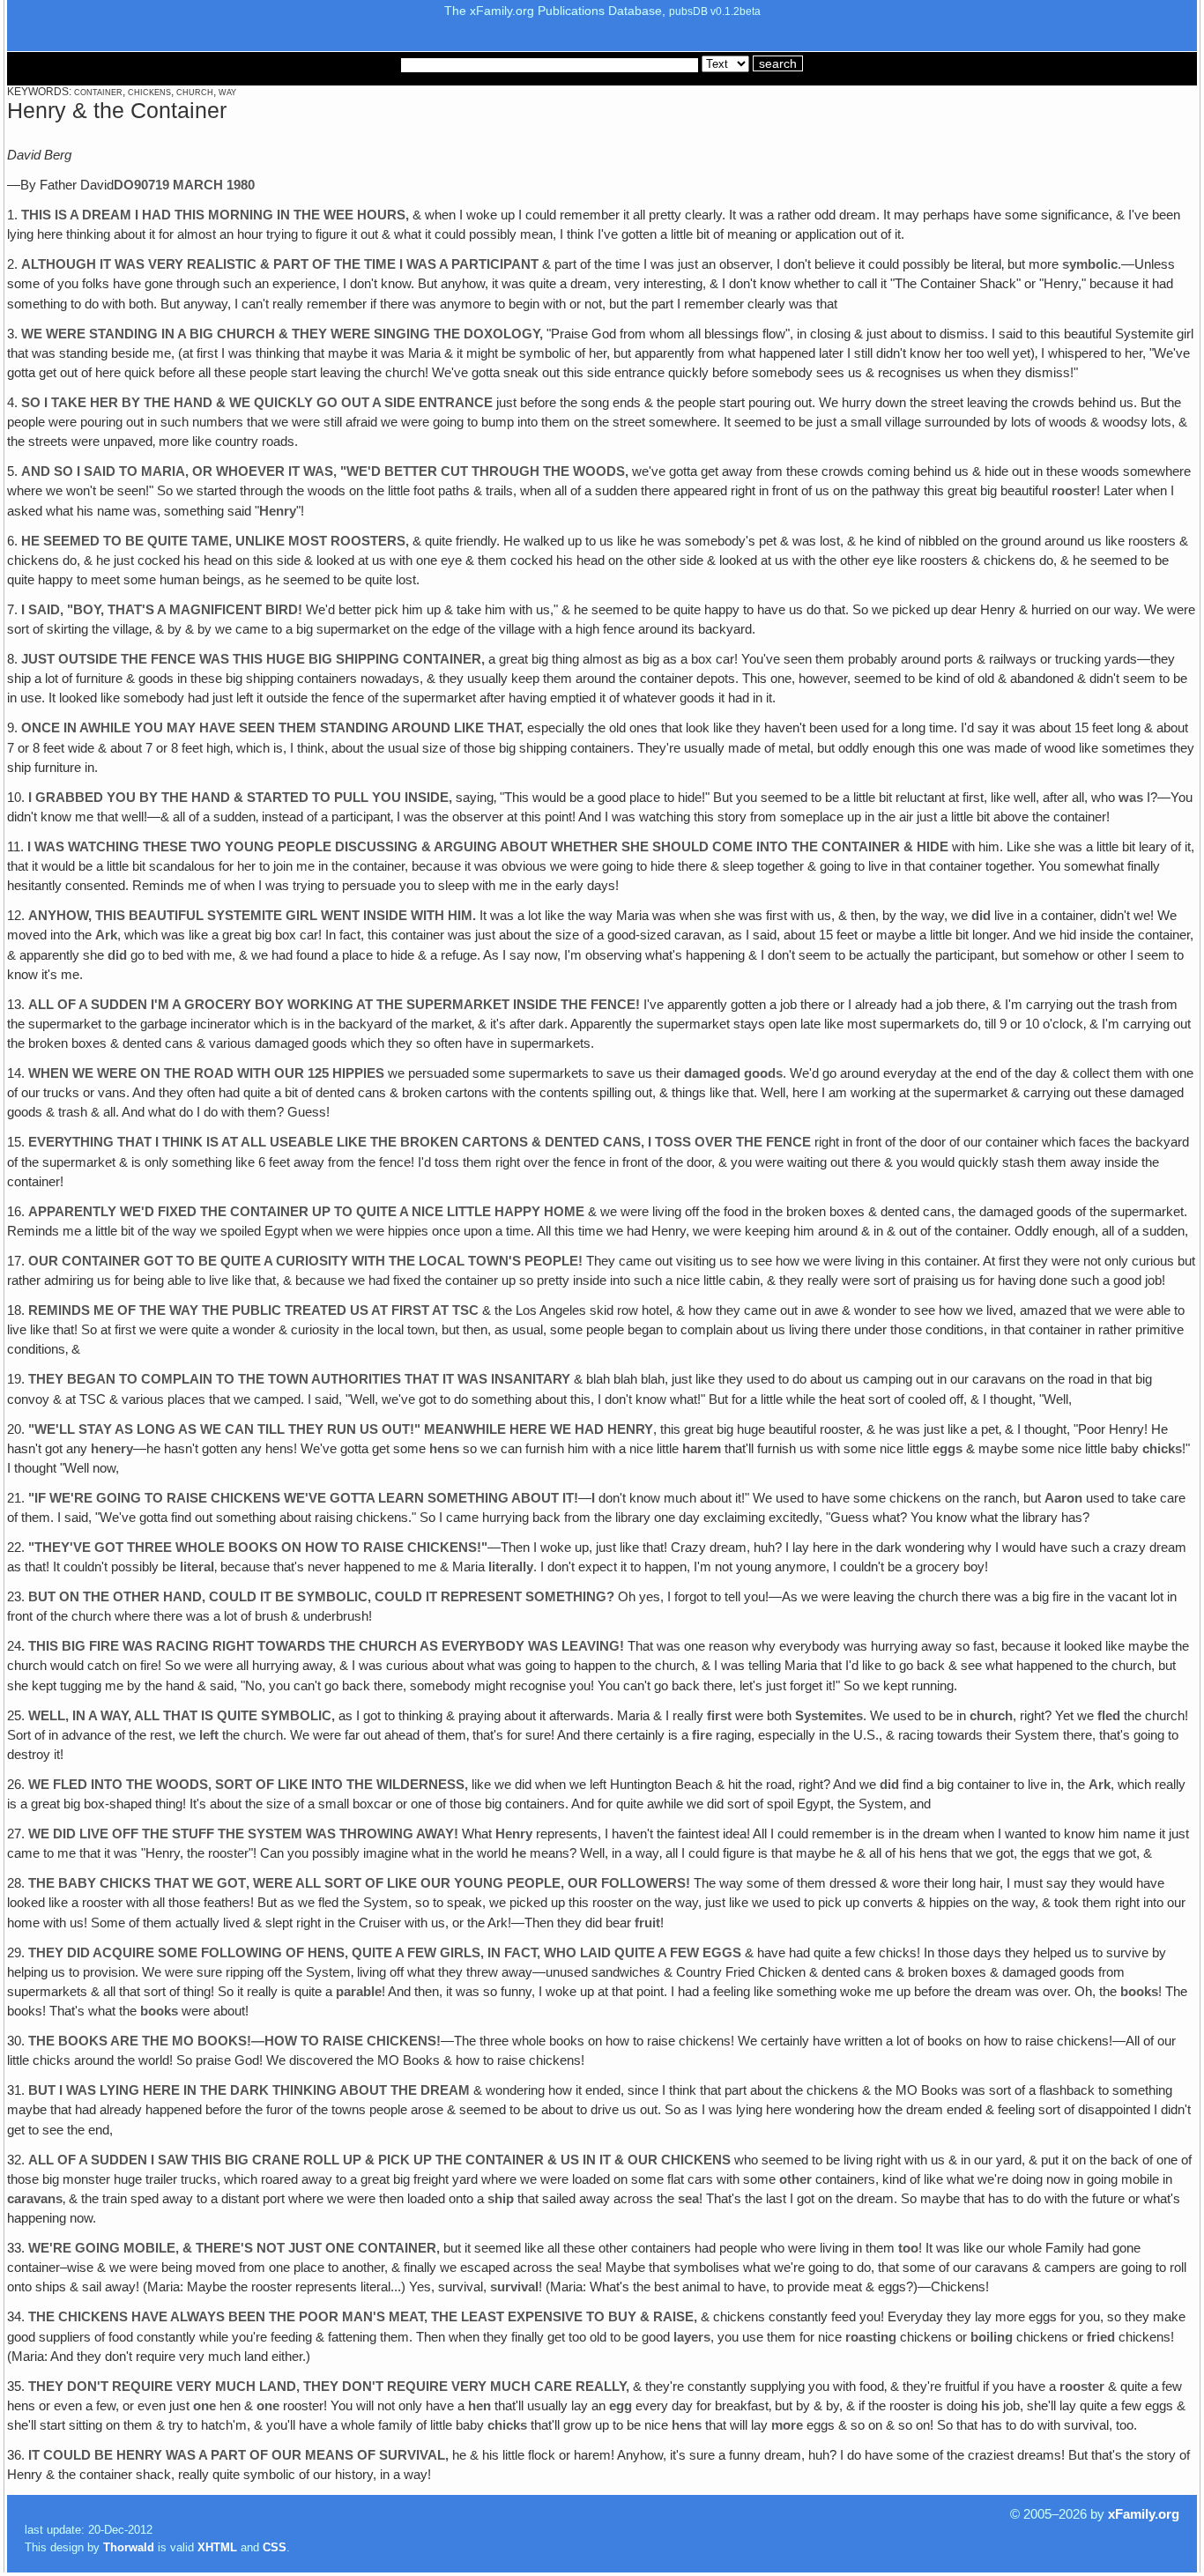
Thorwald (129, 2547)
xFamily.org (1144, 2514)
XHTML (217, 2547)
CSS (275, 2547)
